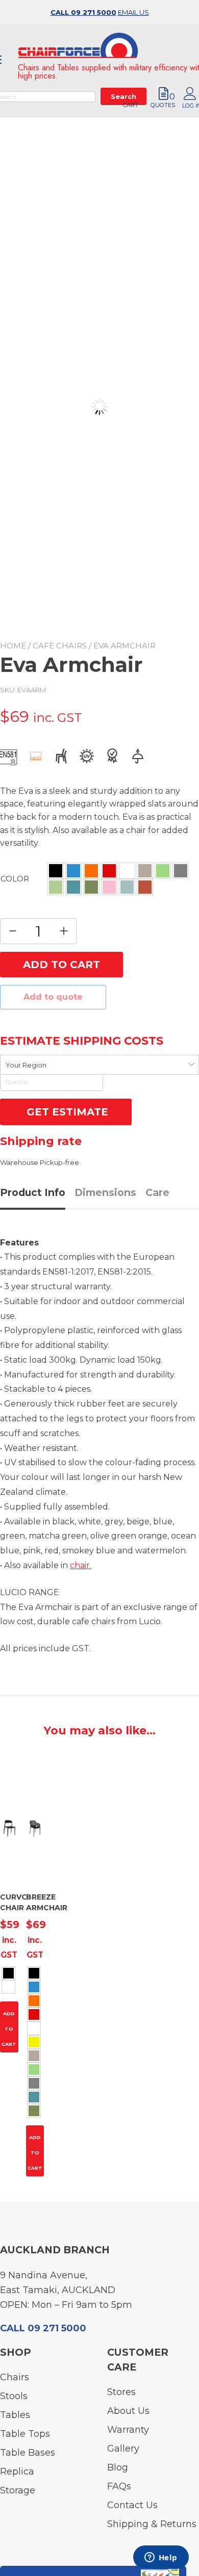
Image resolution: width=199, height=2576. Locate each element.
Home (13, 646)
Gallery (123, 2449)
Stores (121, 2392)
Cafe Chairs (60, 646)
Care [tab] (157, 1192)
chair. (81, 1565)
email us (133, 12)
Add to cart (61, 965)
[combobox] (99, 1065)
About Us (128, 2411)
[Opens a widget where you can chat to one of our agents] (161, 2558)
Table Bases (28, 2453)
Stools (14, 2396)
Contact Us (132, 2505)
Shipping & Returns (152, 2524)
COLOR (15, 879)
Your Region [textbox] (26, 1065)
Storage (18, 2490)
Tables (15, 2415)
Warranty (128, 2430)
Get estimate (66, 1112)
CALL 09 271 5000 (83, 12)
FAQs (119, 2486)
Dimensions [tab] (105, 1192)
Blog (118, 2467)
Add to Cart (9, 2029)
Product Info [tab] (33, 1192)
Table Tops (25, 2434)
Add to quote (53, 997)
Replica (17, 2471)
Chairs (15, 2377)
